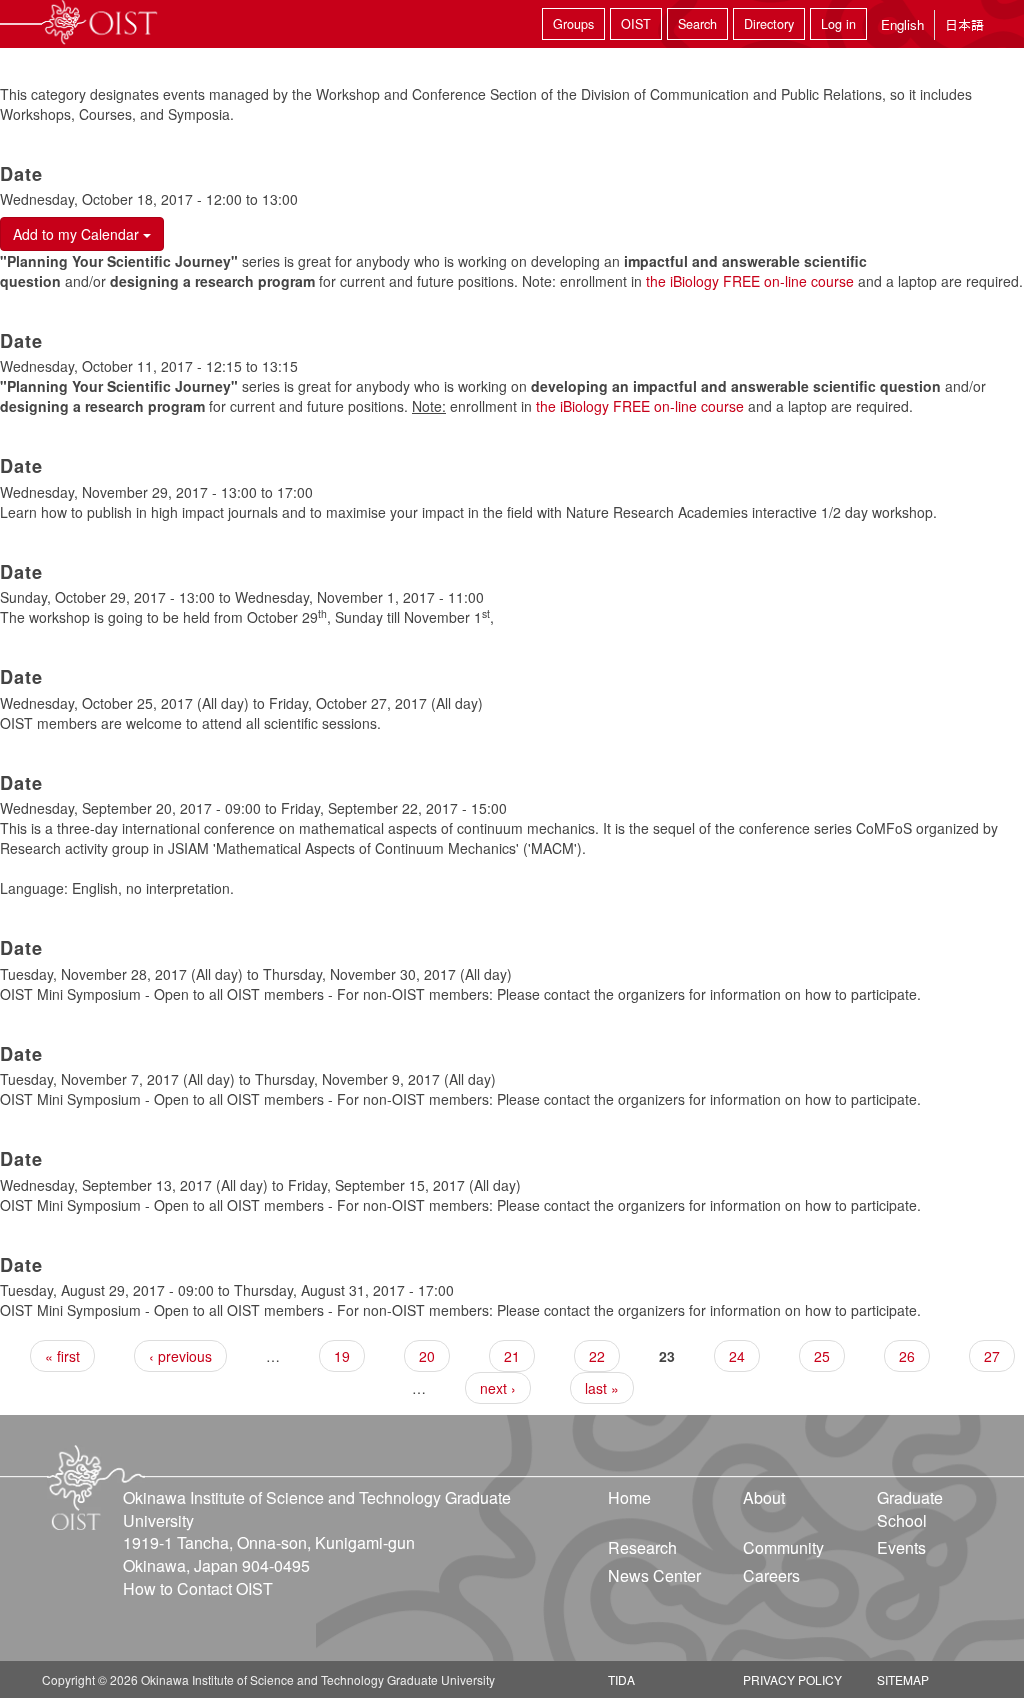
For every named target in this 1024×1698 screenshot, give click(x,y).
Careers (771, 1575)
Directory (769, 24)
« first (62, 1356)
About (764, 1497)
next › (498, 1388)
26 (907, 1356)
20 (427, 1356)
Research (642, 1547)
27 (992, 1356)
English (902, 24)
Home (629, 1497)
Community (783, 1547)
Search (697, 24)
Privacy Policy (792, 1679)
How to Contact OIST (198, 1588)
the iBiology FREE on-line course (750, 281)
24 (737, 1356)
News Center (654, 1575)
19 (342, 1356)
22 (597, 1356)
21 (512, 1356)
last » (602, 1388)
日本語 (964, 24)
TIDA (621, 1679)
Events (901, 1547)
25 (822, 1356)
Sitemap (903, 1679)
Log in (838, 24)
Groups (573, 24)
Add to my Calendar (78, 234)
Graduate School (910, 1509)
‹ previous (180, 1356)
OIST (636, 24)
